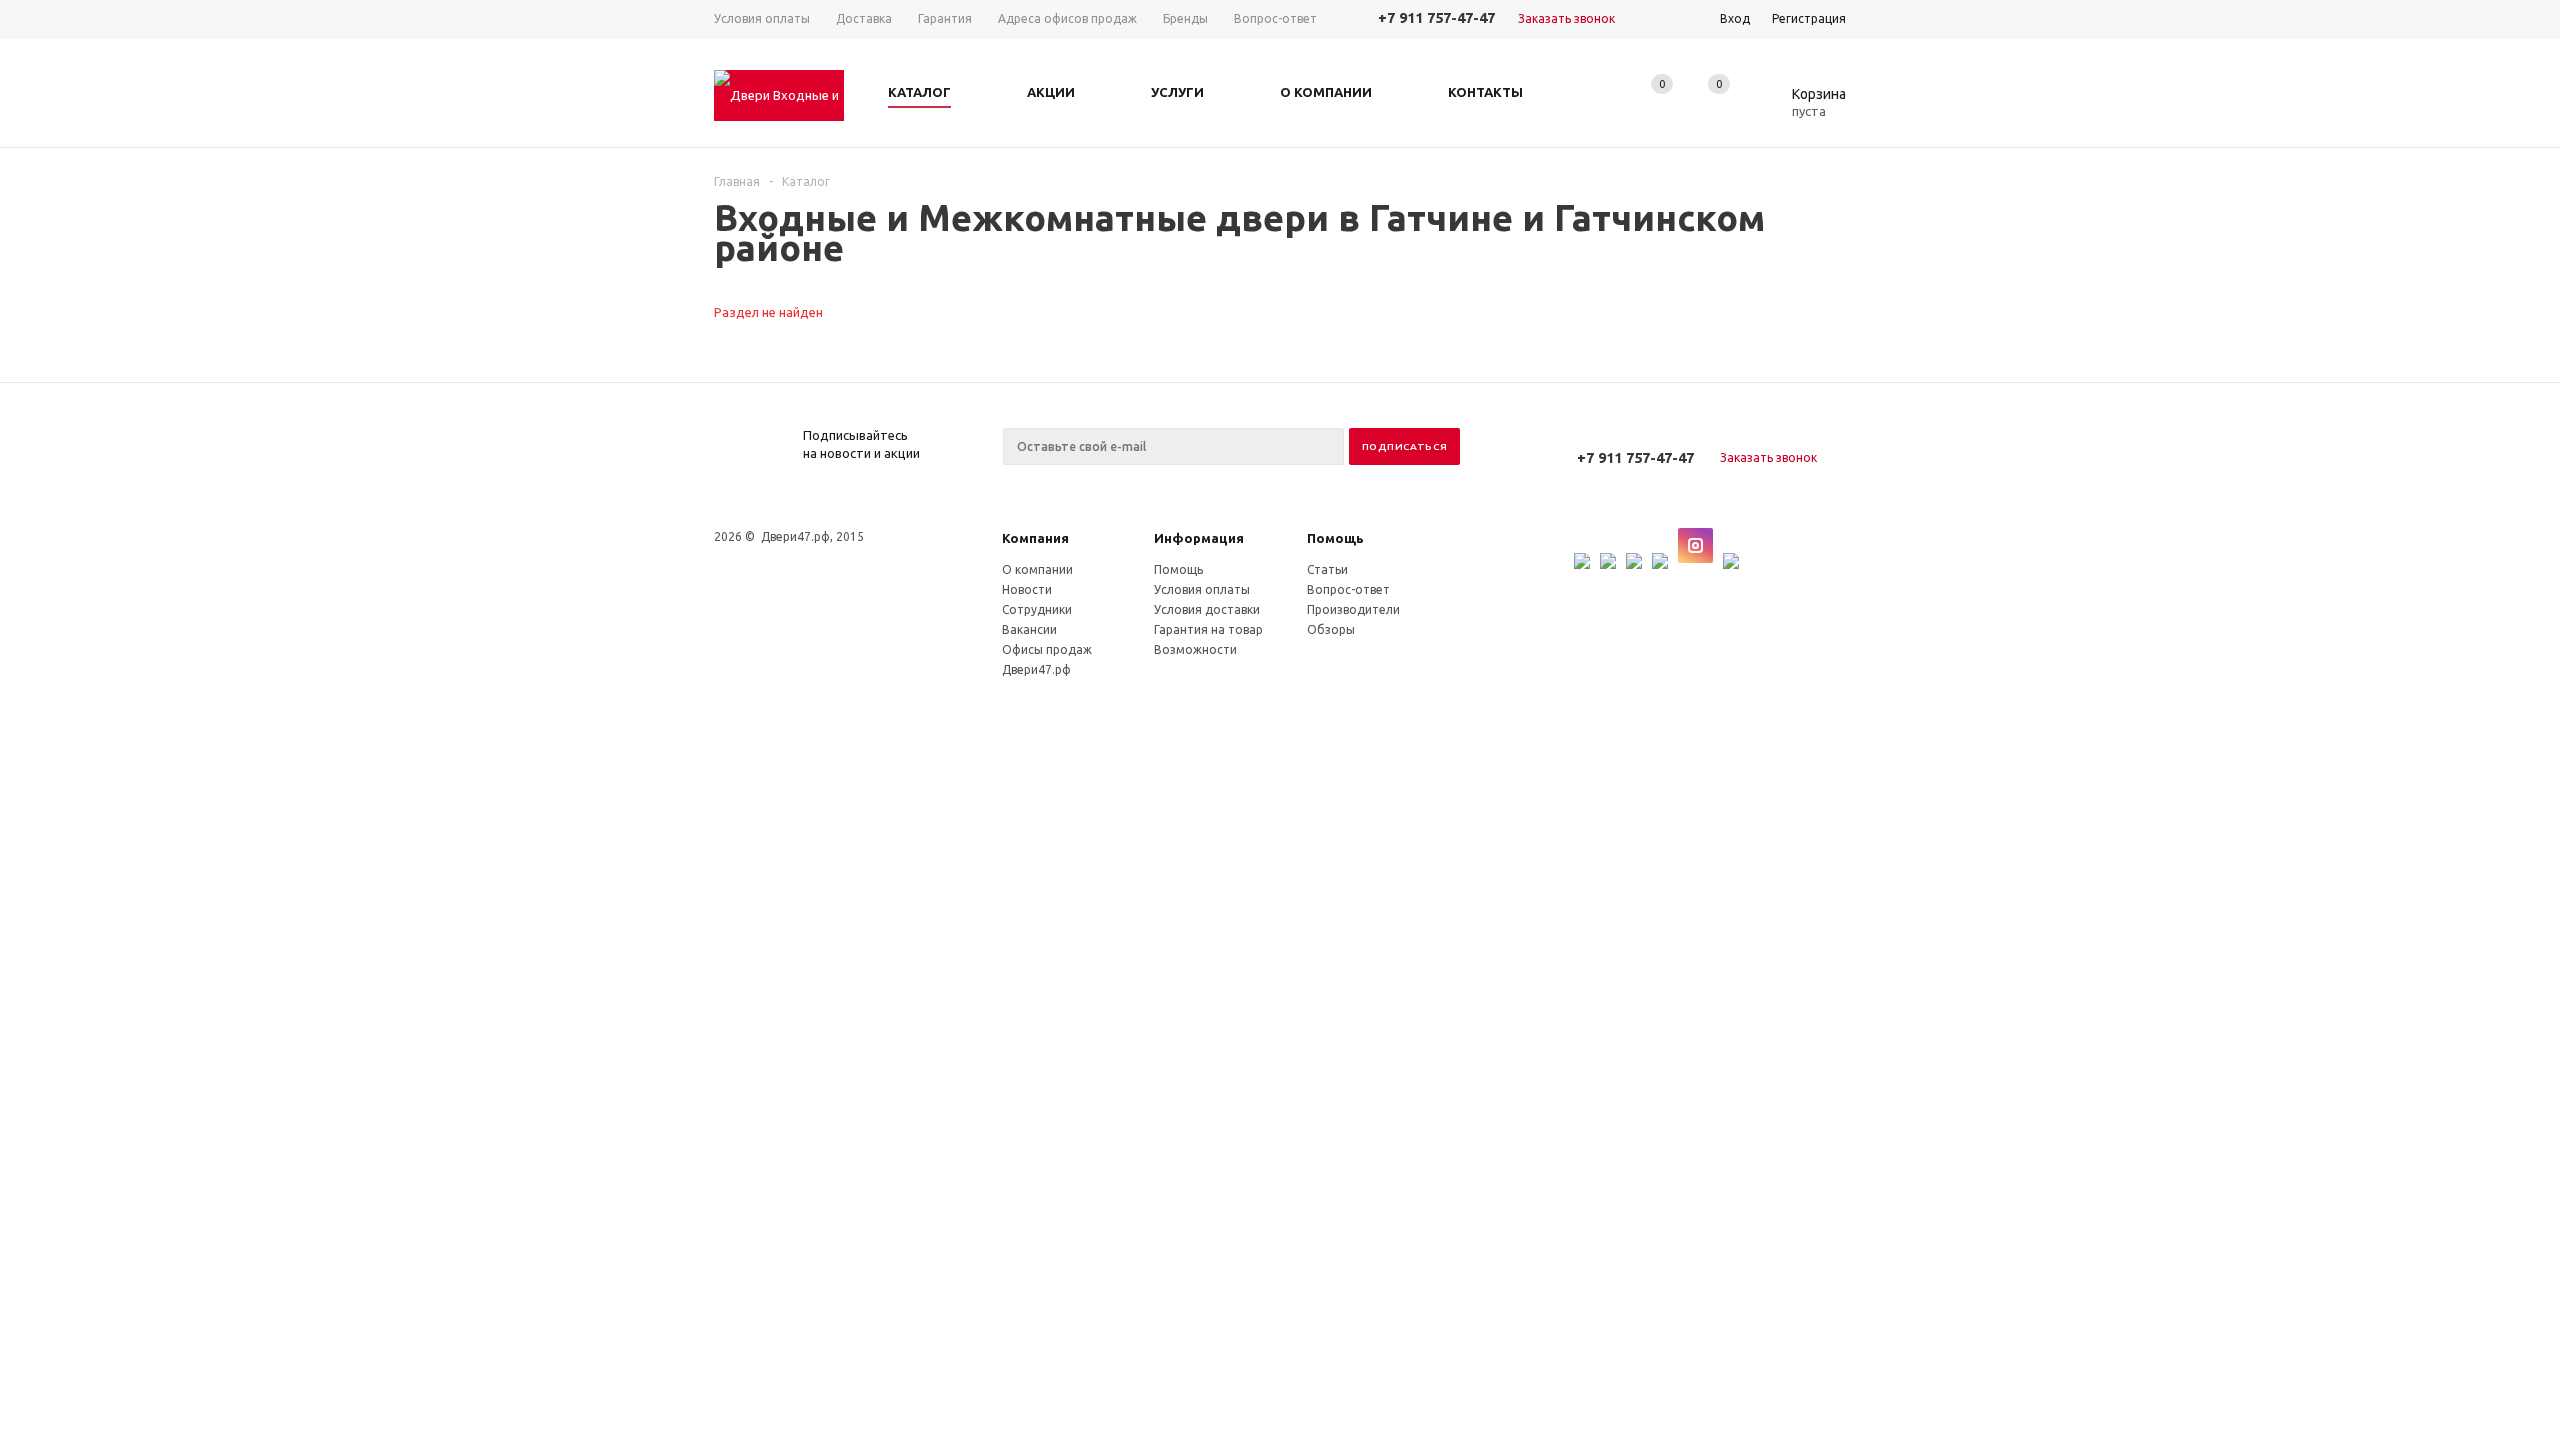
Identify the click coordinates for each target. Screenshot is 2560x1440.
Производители (1353, 609)
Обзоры (1331, 629)
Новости (1027, 589)
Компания (1035, 538)
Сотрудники (1037, 609)
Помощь (1335, 538)
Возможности (1195, 649)
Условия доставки (1207, 609)
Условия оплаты (1202, 589)
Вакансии (1029, 629)
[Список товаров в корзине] (1804, 108)
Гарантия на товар (1208, 629)
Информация (1199, 538)
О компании (1037, 569)
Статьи (1327, 569)
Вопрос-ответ (1348, 589)
